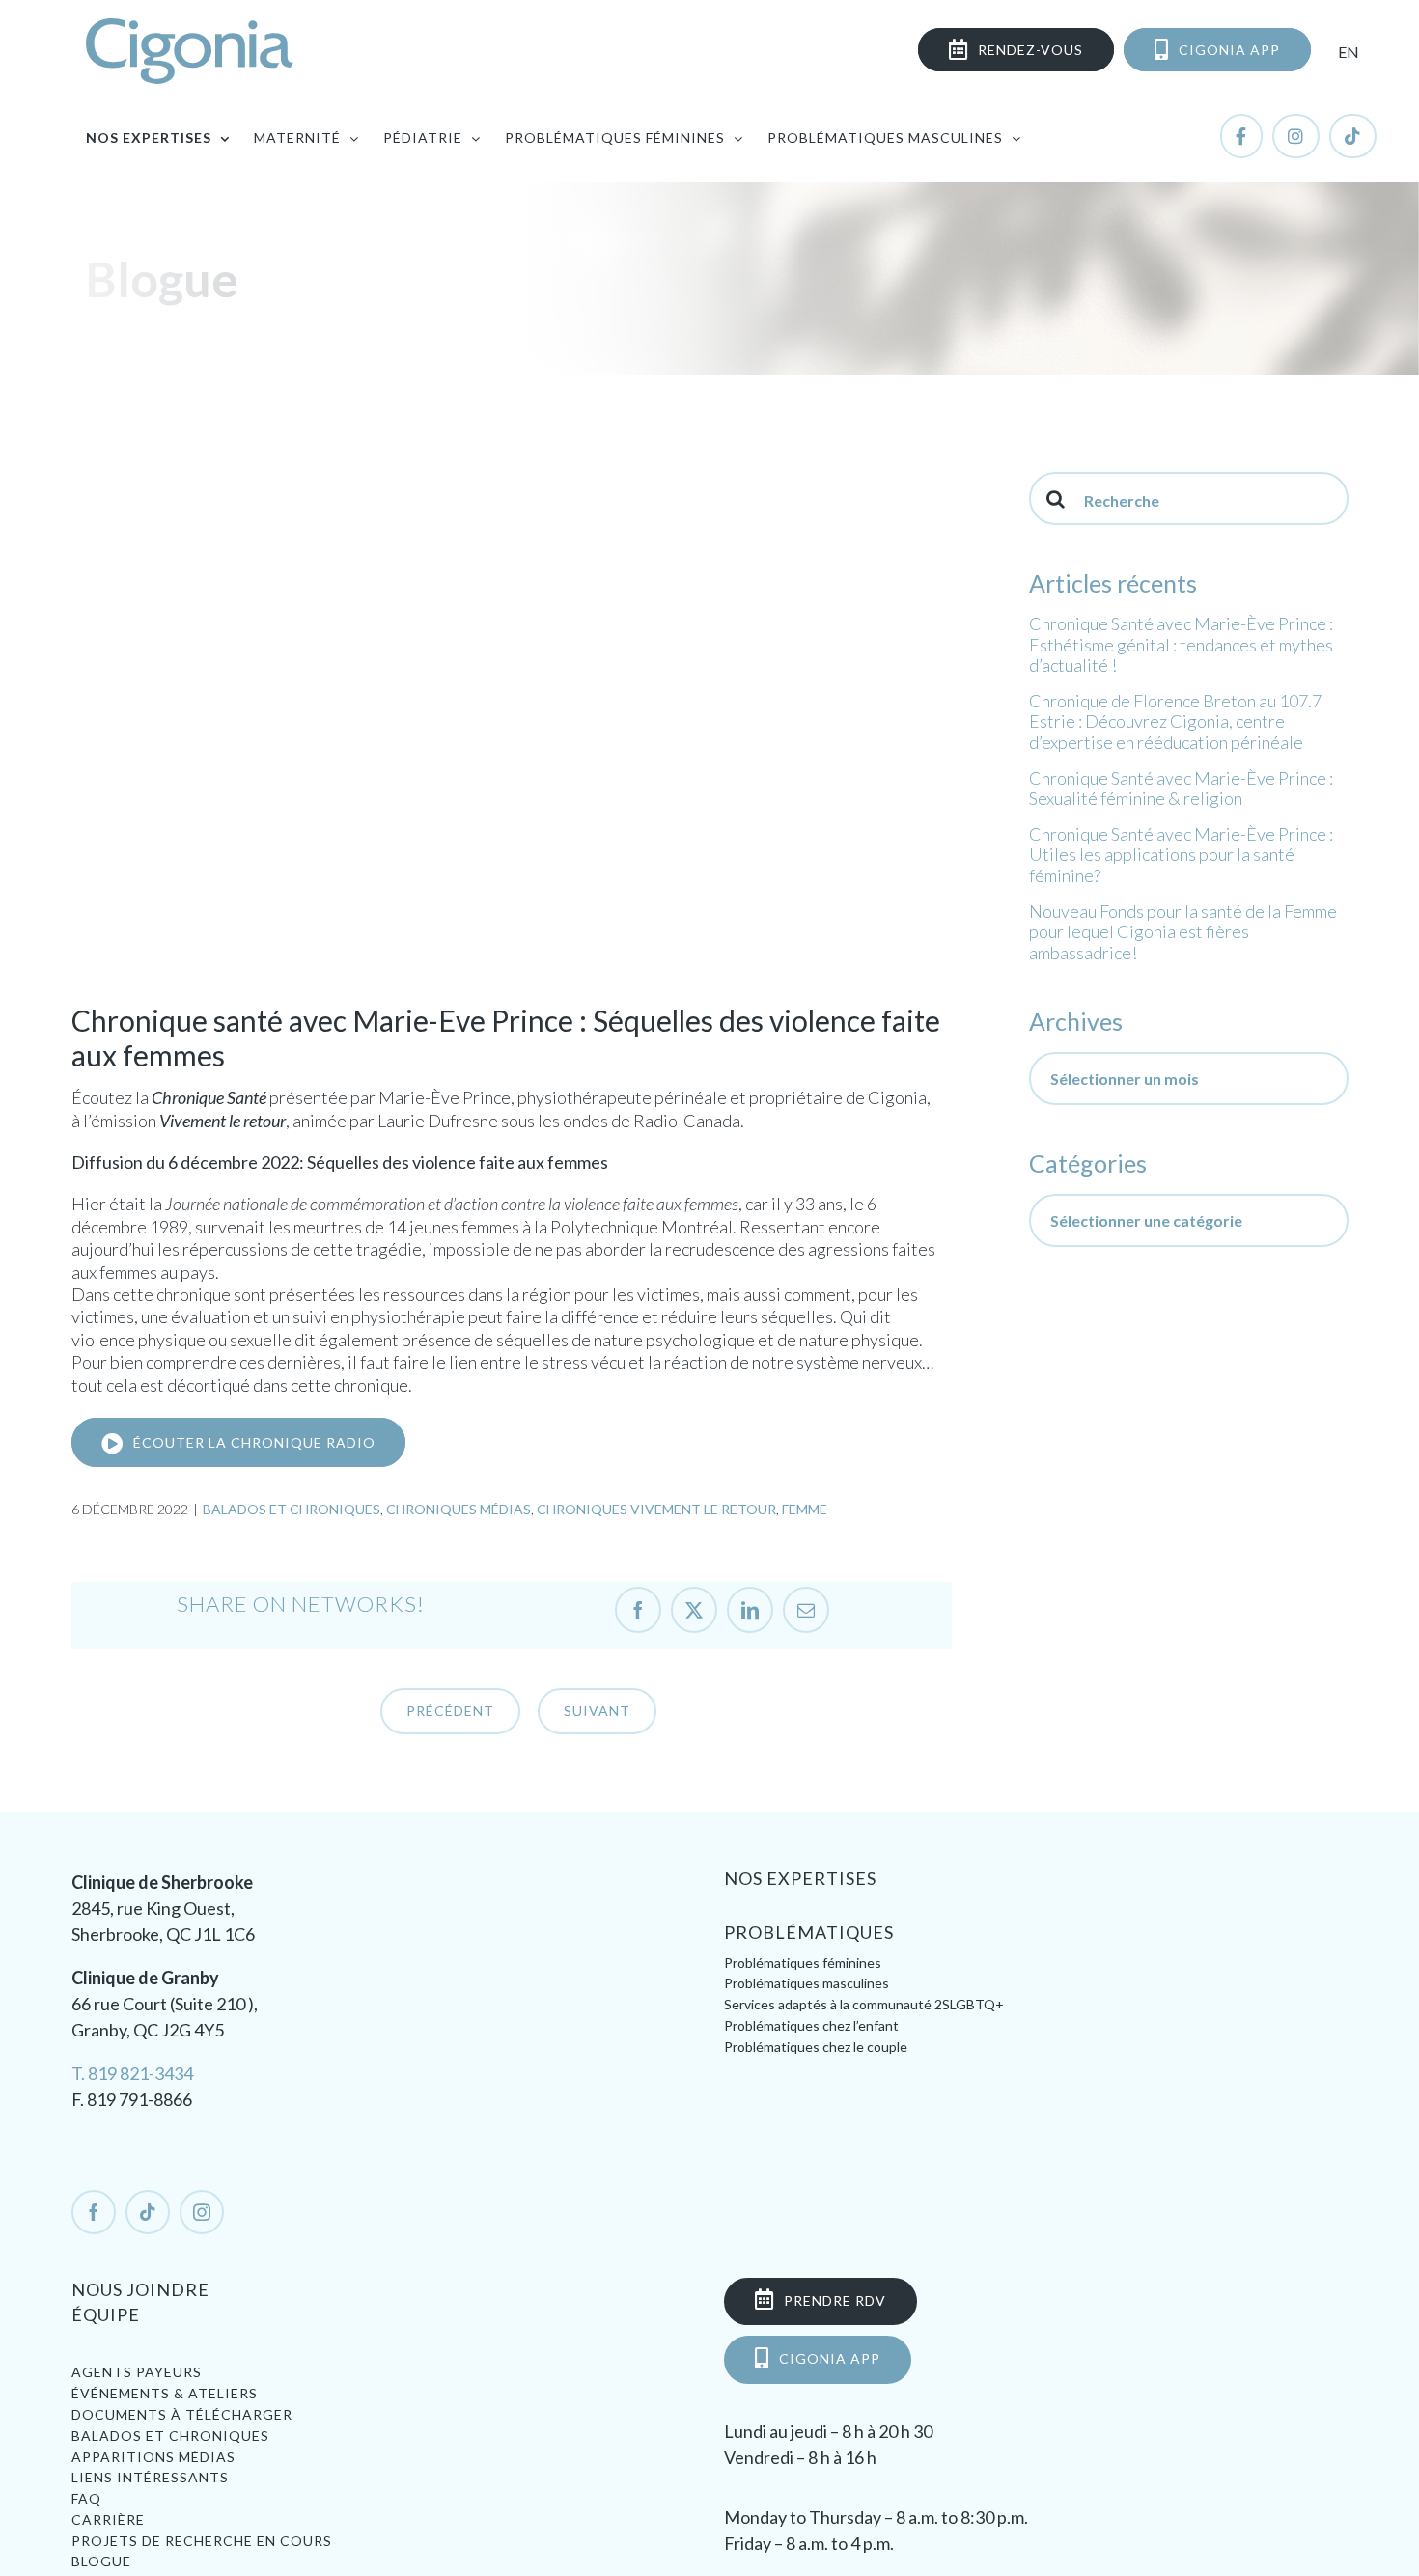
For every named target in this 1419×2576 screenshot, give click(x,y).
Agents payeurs (137, 2372)
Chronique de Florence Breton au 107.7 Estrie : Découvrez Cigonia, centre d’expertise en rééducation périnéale (1175, 721)
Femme (805, 1509)
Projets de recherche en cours (202, 2541)
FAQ (86, 2498)
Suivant (597, 1711)
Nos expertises (800, 1879)
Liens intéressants (150, 2477)
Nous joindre (140, 2289)
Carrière (108, 2520)
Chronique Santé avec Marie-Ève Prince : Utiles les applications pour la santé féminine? (1181, 855)
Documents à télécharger (182, 2414)
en (1349, 52)
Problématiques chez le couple (816, 2047)
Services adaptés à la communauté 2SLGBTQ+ (864, 2004)
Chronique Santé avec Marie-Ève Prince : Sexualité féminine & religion (1181, 789)
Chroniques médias (459, 1509)
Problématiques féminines (803, 1963)
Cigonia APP (1229, 50)
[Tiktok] (148, 2212)
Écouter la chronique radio (254, 1442)
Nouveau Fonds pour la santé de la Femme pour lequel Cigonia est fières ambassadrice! (1183, 932)
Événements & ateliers (165, 2393)
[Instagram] (202, 2212)
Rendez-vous (1030, 50)
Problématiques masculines (807, 1983)
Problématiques (809, 1933)
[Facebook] (94, 2212)
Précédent (450, 1711)
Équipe (106, 2314)
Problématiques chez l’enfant (811, 2025)
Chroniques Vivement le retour (656, 1509)
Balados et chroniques (292, 1509)
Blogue (101, 2561)
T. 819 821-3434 (132, 2073)
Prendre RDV (835, 2300)
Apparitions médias (153, 2457)
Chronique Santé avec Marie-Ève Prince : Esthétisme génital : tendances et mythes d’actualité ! (1181, 644)
